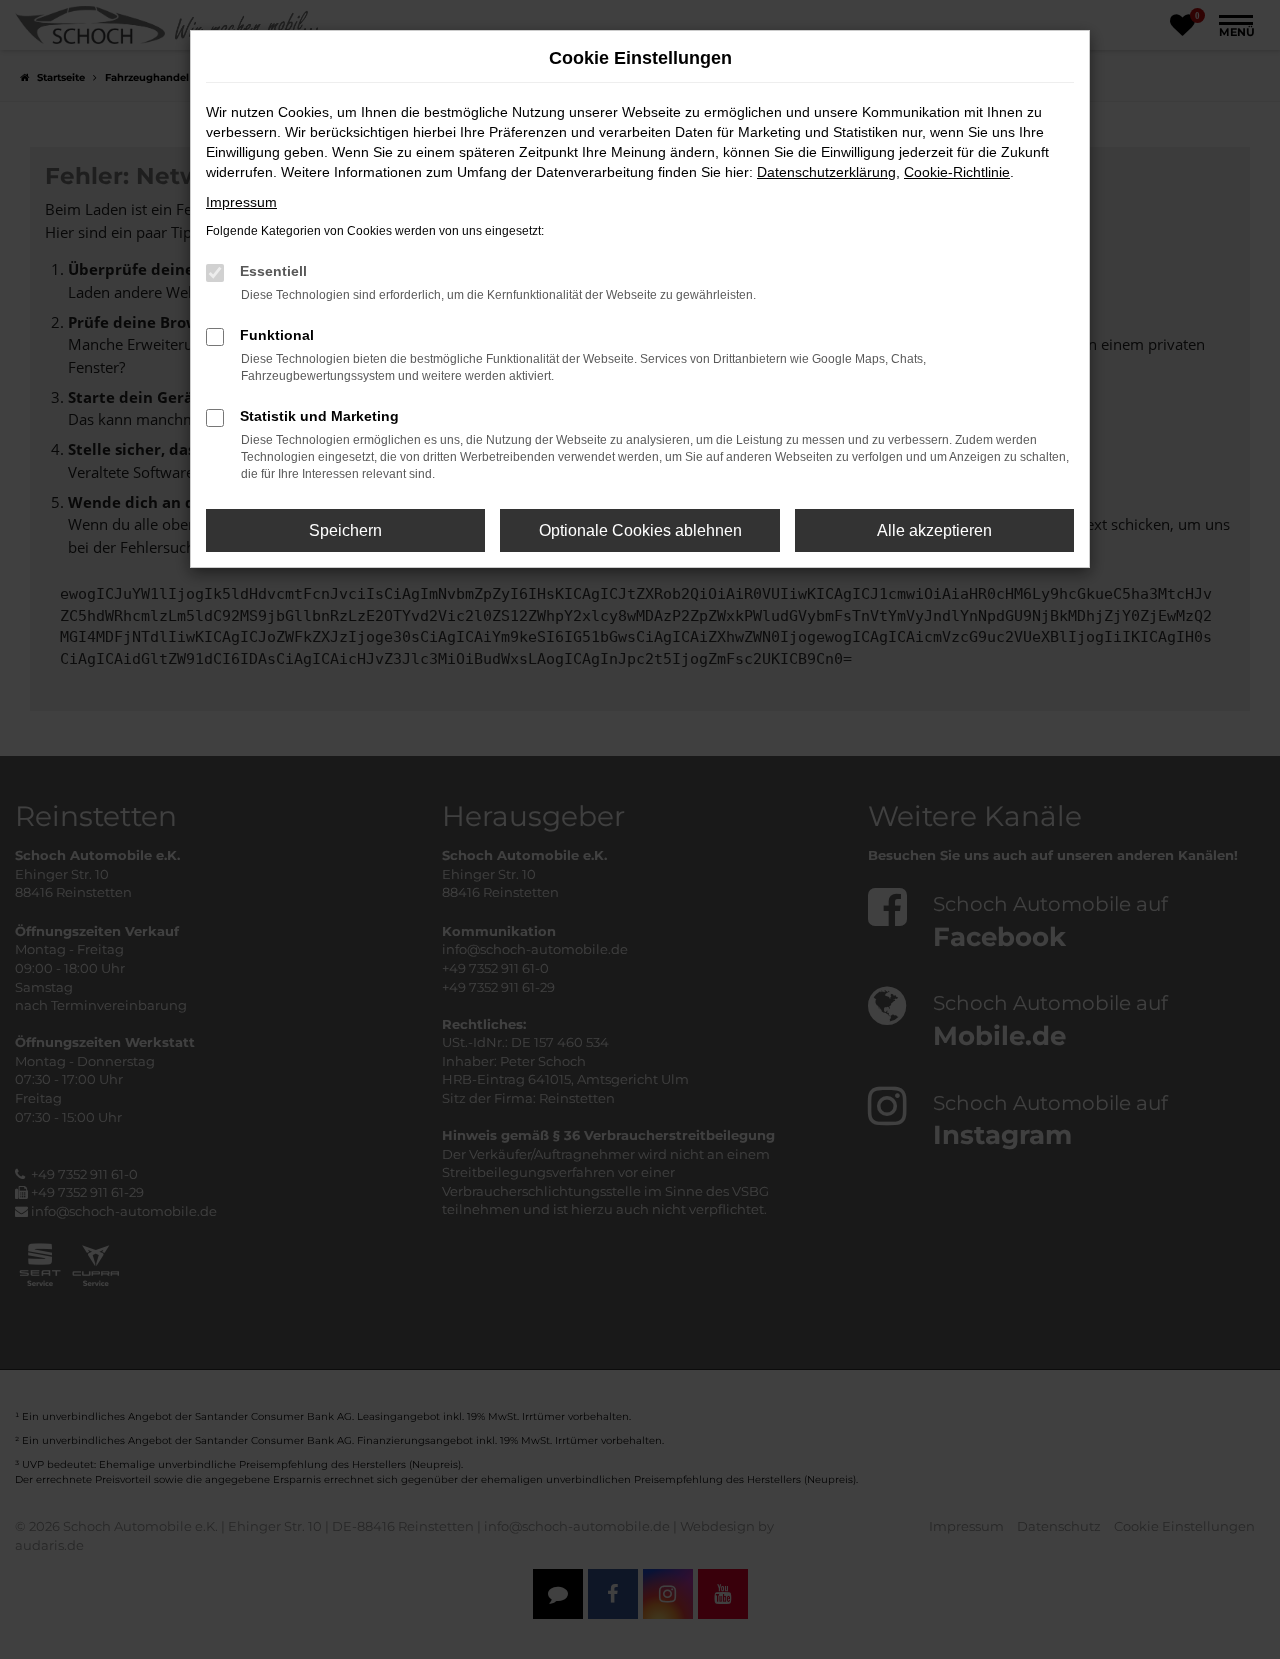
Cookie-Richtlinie (957, 172)
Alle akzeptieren (934, 530)
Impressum (241, 202)
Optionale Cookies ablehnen (640, 530)
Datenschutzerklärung (826, 172)
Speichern (345, 530)
